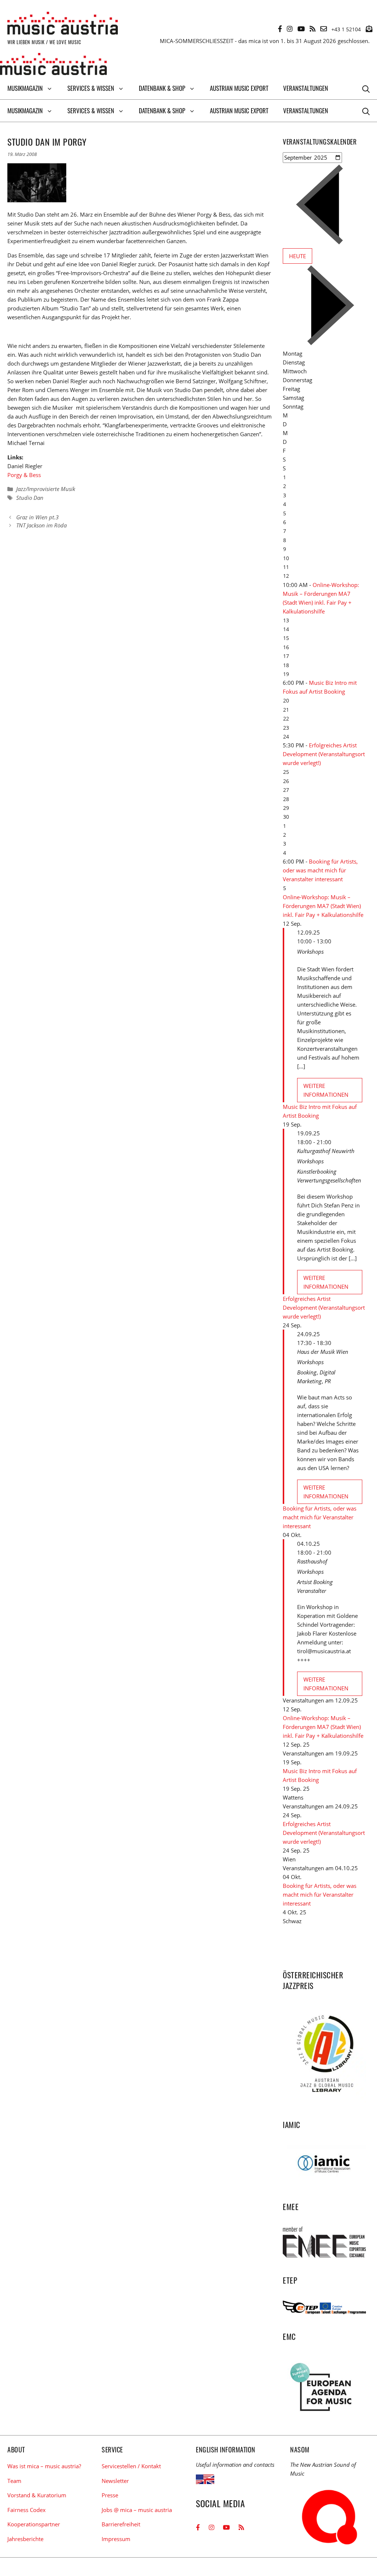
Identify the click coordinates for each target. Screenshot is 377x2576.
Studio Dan (30, 498)
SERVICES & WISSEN (91, 88)
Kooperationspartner (34, 2524)
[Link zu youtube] (301, 29)
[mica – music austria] (53, 65)
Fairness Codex (27, 2510)
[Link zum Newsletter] (369, 29)
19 (286, 674)
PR (328, 1381)
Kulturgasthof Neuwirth (326, 1151)
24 (286, 736)
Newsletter (115, 2481)
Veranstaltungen (306, 88)
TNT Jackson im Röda (41, 525)
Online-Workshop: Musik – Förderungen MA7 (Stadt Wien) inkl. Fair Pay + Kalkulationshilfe (323, 906)
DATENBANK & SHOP (162, 88)
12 (286, 576)
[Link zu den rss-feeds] (313, 29)
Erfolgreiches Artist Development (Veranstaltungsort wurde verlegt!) (324, 754)
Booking (307, 1372)
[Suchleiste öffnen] (366, 88)
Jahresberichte (25, 2539)
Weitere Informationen (326, 1090)
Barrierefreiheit (121, 2524)
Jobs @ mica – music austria (137, 2510)
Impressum (116, 2539)
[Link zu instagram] (290, 29)
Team (14, 2481)
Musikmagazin (25, 88)
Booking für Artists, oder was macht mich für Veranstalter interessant (320, 870)
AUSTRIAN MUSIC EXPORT (239, 88)
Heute (297, 256)
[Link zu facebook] (280, 29)
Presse (110, 2495)
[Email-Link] (324, 29)
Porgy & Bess (24, 475)
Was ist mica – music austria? (44, 2466)
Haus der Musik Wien (323, 1352)
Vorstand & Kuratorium (37, 2495)
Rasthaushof (312, 1561)
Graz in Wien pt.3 (37, 517)
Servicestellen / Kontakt (131, 2466)
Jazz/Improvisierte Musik (46, 489)
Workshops (310, 951)
